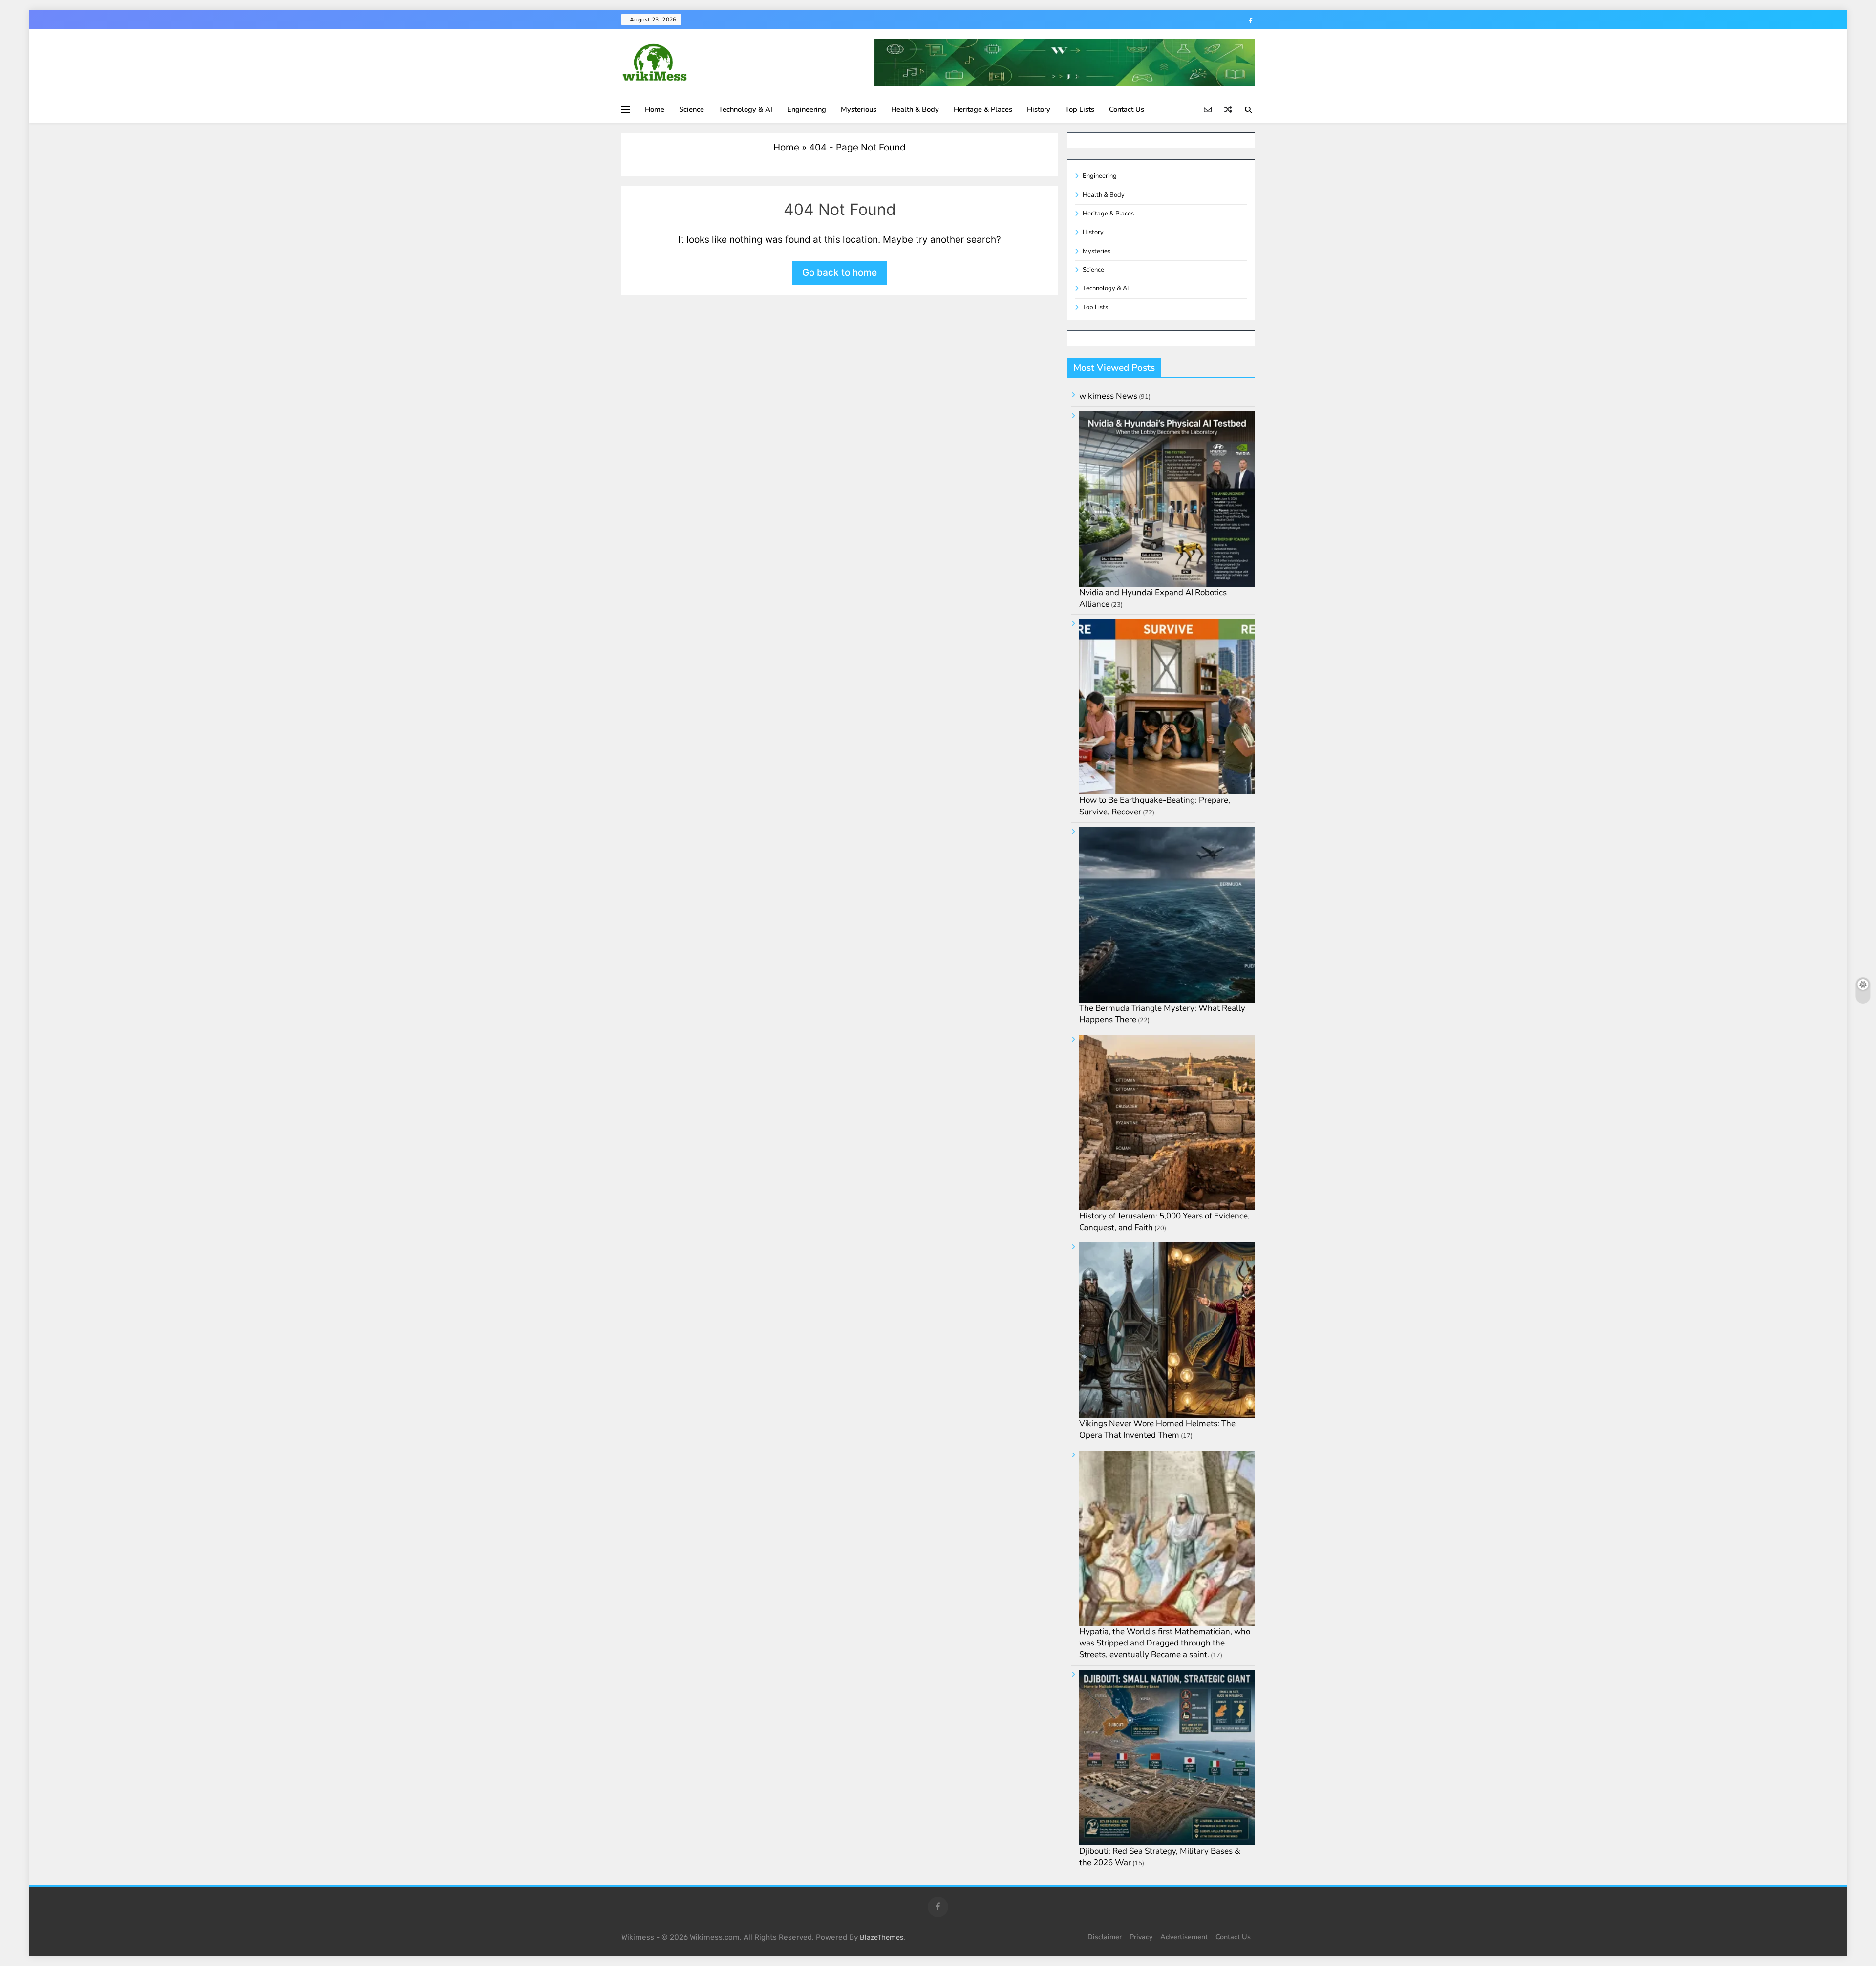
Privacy (1141, 1937)
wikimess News (1108, 396)
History (1039, 109)
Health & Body (915, 109)
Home (655, 109)
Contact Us (1127, 109)
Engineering (807, 109)
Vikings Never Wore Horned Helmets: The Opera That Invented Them (1157, 1429)
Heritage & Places (983, 109)
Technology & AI (746, 109)
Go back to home (840, 272)
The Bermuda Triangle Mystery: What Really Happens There (1162, 1014)
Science (692, 109)
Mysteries (1097, 251)
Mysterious (859, 109)
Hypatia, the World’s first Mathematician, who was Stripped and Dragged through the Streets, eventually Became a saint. (1165, 1643)
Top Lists (1080, 109)
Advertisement (1184, 1937)
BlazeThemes (882, 1937)
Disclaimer (1105, 1937)
